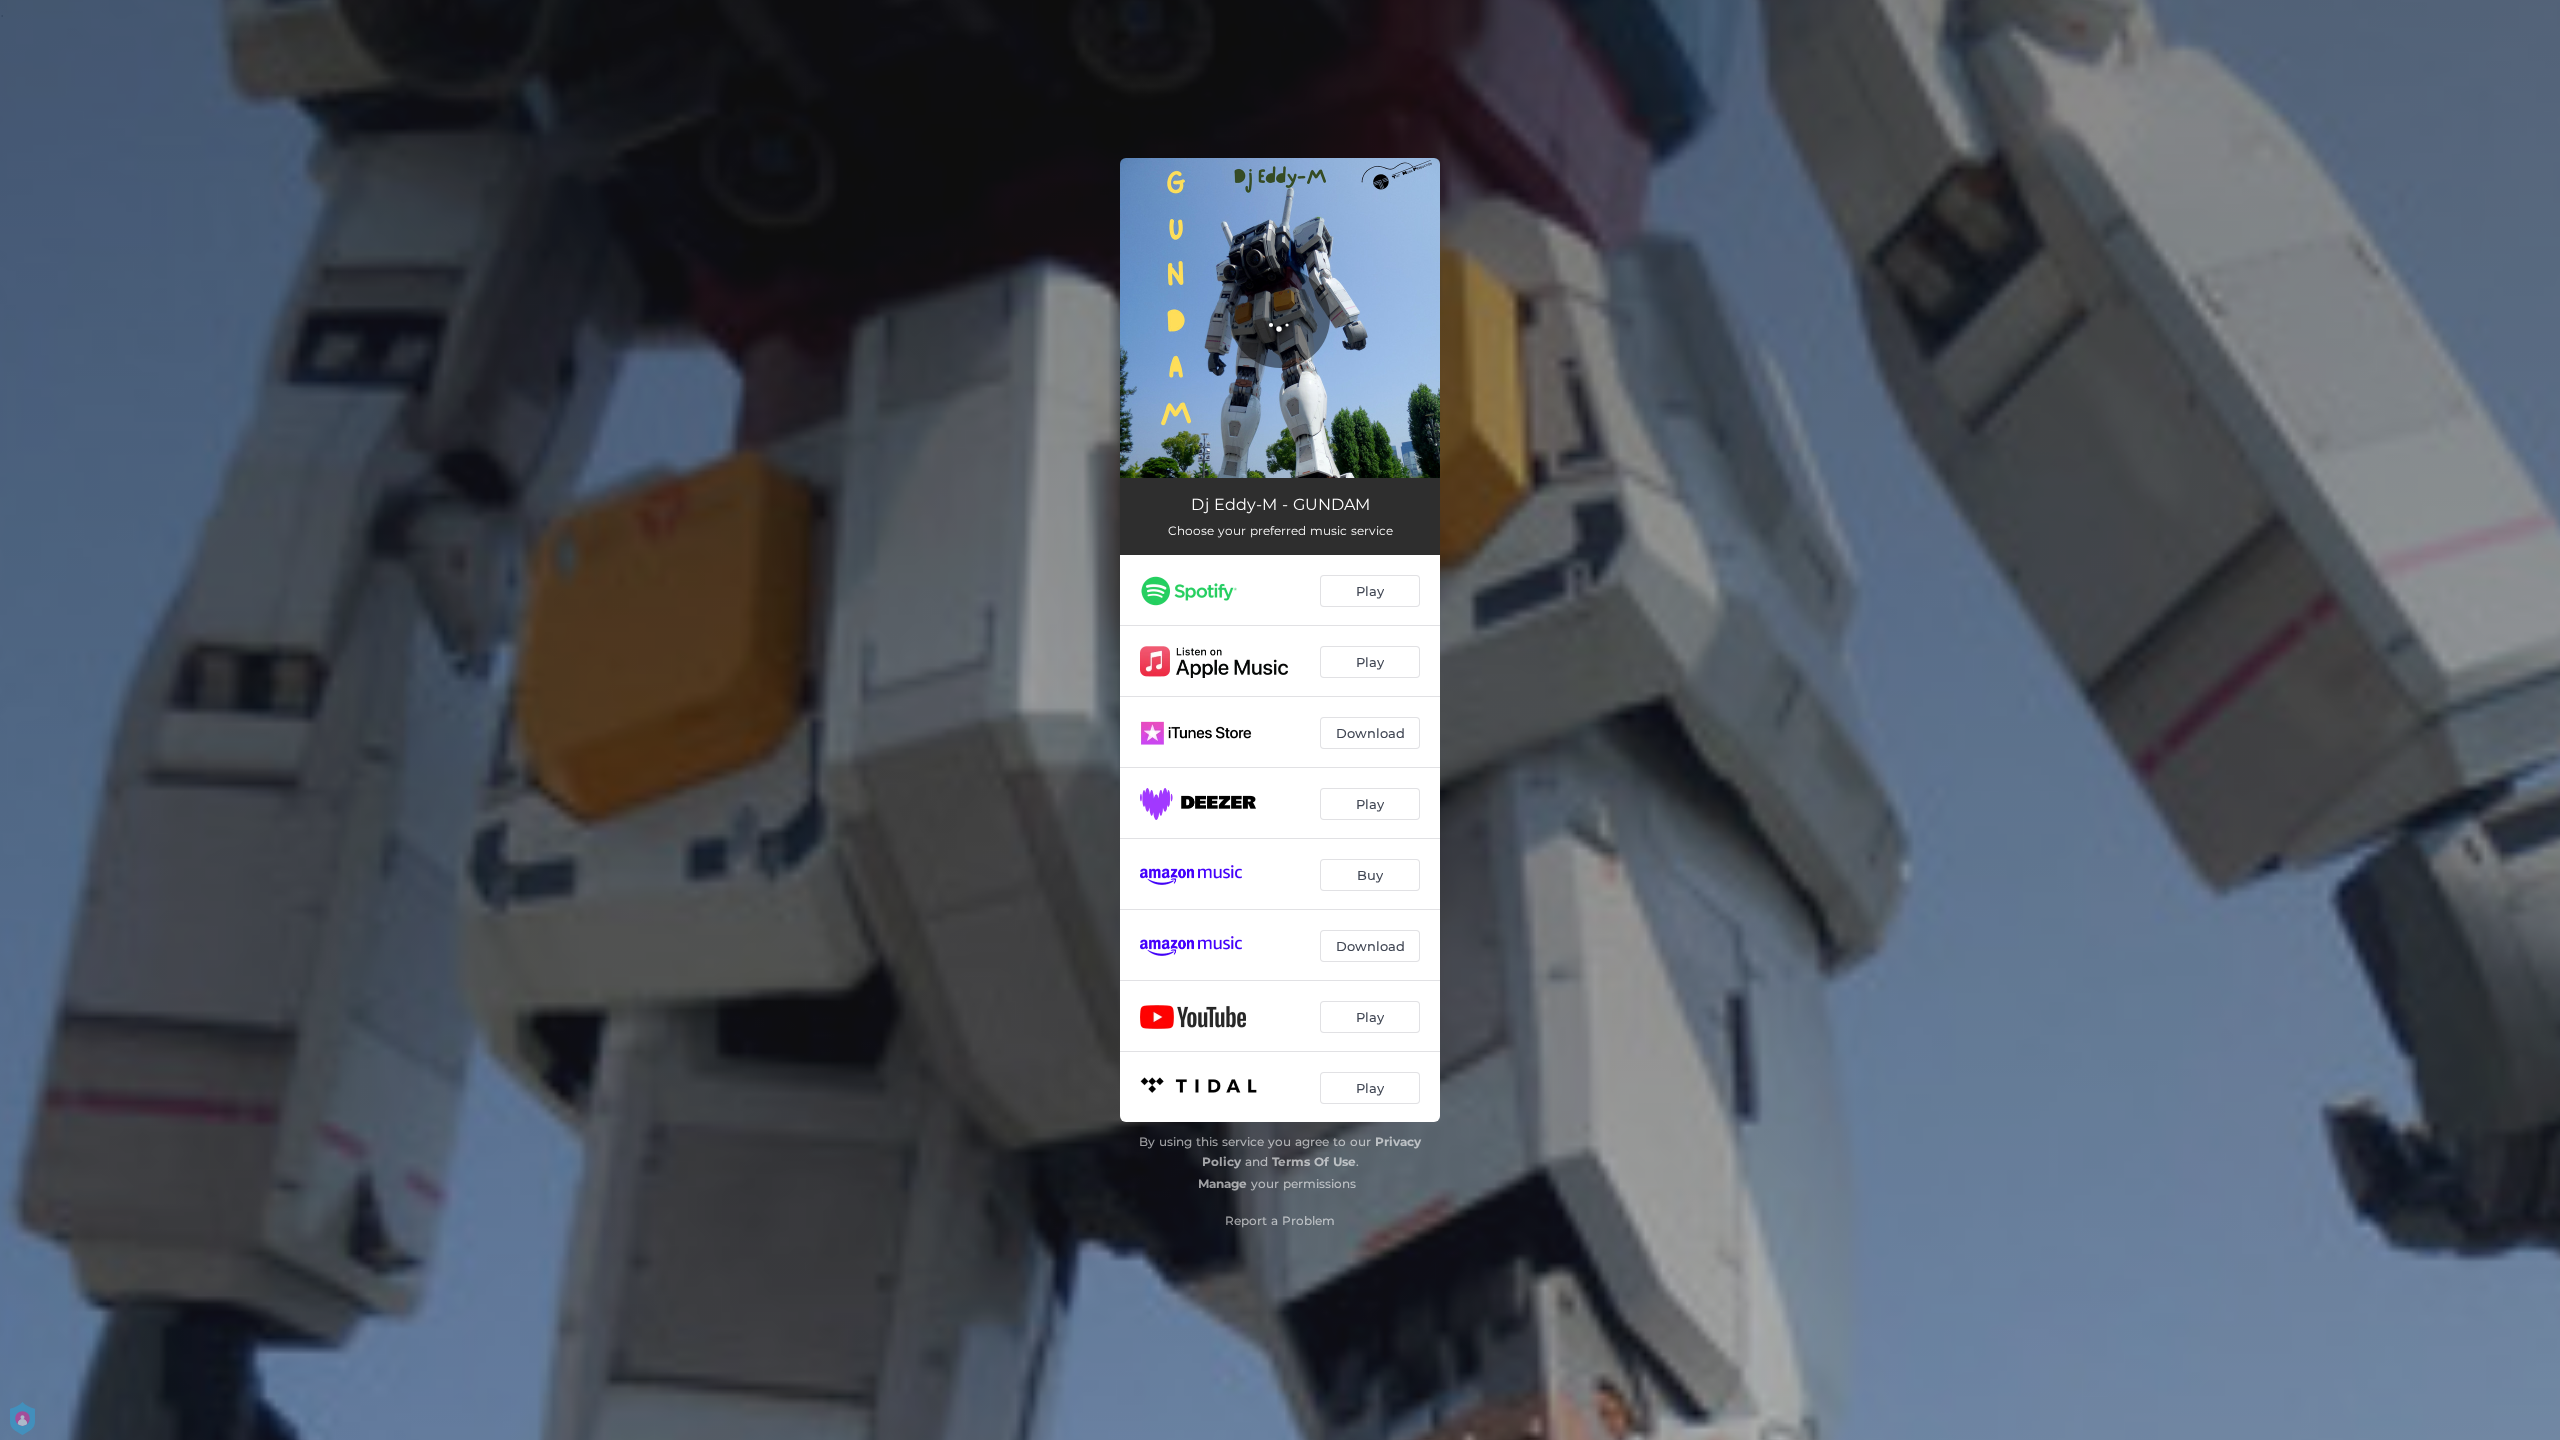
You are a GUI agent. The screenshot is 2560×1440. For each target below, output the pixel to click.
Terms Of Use (1314, 1161)
